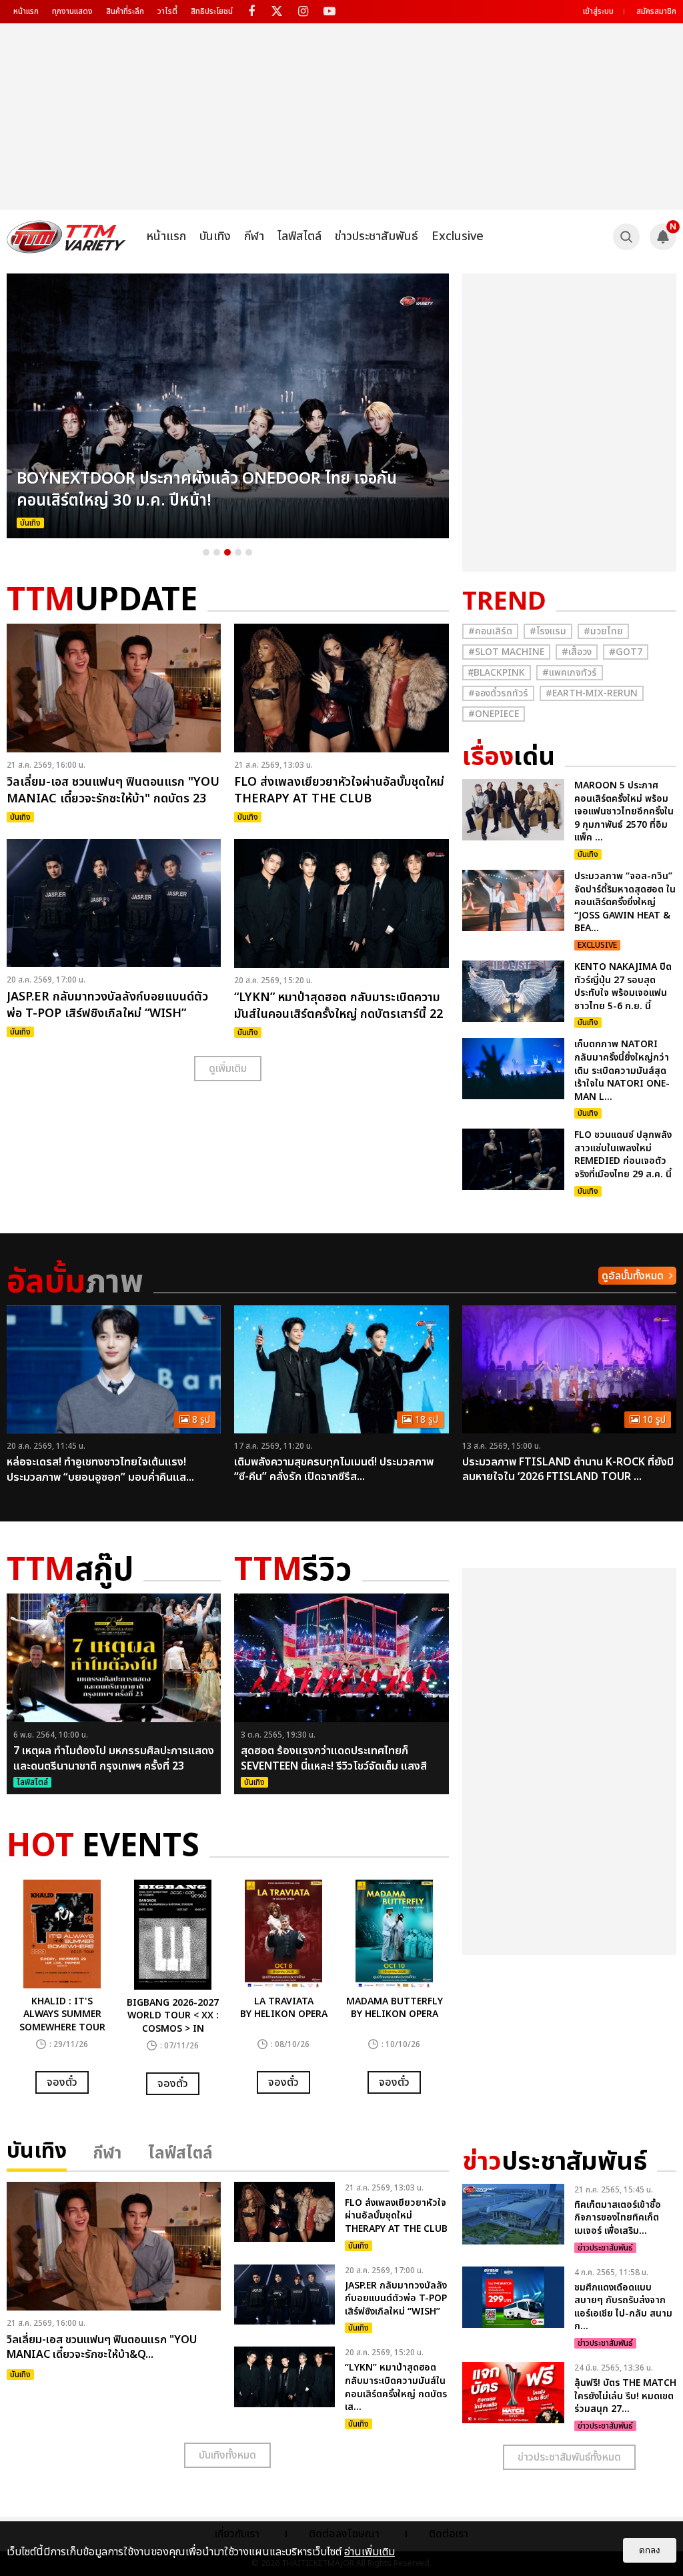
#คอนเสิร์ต (490, 631)
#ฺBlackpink (497, 673)
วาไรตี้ (167, 11)
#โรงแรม (548, 631)
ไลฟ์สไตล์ (299, 236)
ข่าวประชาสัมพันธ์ (377, 236)
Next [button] (466, 406)
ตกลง (650, 2550)
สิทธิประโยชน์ (212, 11)
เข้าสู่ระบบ (598, 11)
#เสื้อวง (577, 652)
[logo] (66, 237)
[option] (228, 406)
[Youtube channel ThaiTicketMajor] (329, 12)
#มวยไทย (603, 631)
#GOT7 (626, 652)
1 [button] (206, 552)
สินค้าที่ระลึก (125, 11)
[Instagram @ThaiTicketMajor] (303, 12)
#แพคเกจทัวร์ (570, 673)
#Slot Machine (506, 652)
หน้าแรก (26, 11)
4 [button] (238, 552)
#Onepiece (494, 714)
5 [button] (249, 552)
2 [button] (217, 552)
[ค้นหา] (626, 237)
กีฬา (254, 236)
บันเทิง (215, 236)
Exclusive (458, 236)
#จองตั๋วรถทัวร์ (498, 693)
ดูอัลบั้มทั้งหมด (633, 1276)
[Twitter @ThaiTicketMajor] (277, 12)
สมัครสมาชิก (656, 11)
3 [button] (227, 552)
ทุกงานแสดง (72, 11)
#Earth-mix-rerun (592, 693)
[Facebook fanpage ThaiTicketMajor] (251, 12)
